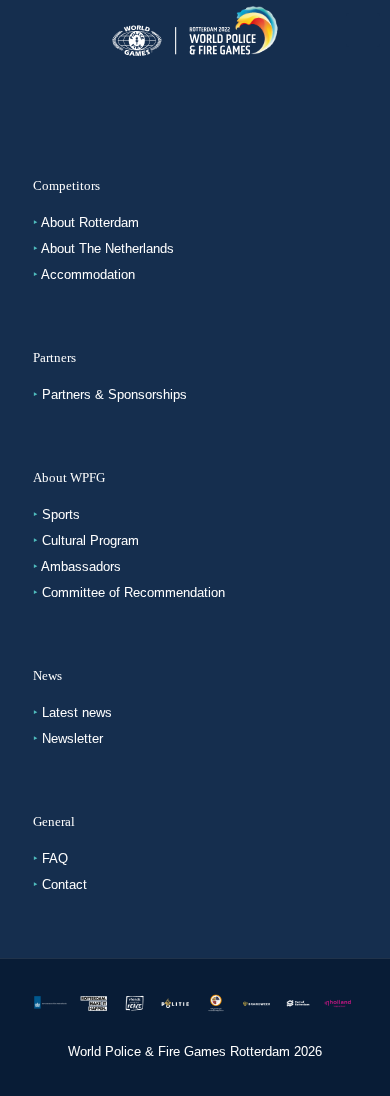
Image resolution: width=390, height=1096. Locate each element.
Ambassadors (81, 566)
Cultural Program (90, 540)
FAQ (55, 858)
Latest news (77, 712)
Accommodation (88, 274)
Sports (61, 514)
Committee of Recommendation (133, 592)
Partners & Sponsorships (114, 394)
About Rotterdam (90, 222)
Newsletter (72, 738)
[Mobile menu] (363, 30)
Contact (64, 884)
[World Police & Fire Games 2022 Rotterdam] (195, 30)
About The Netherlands (107, 248)
